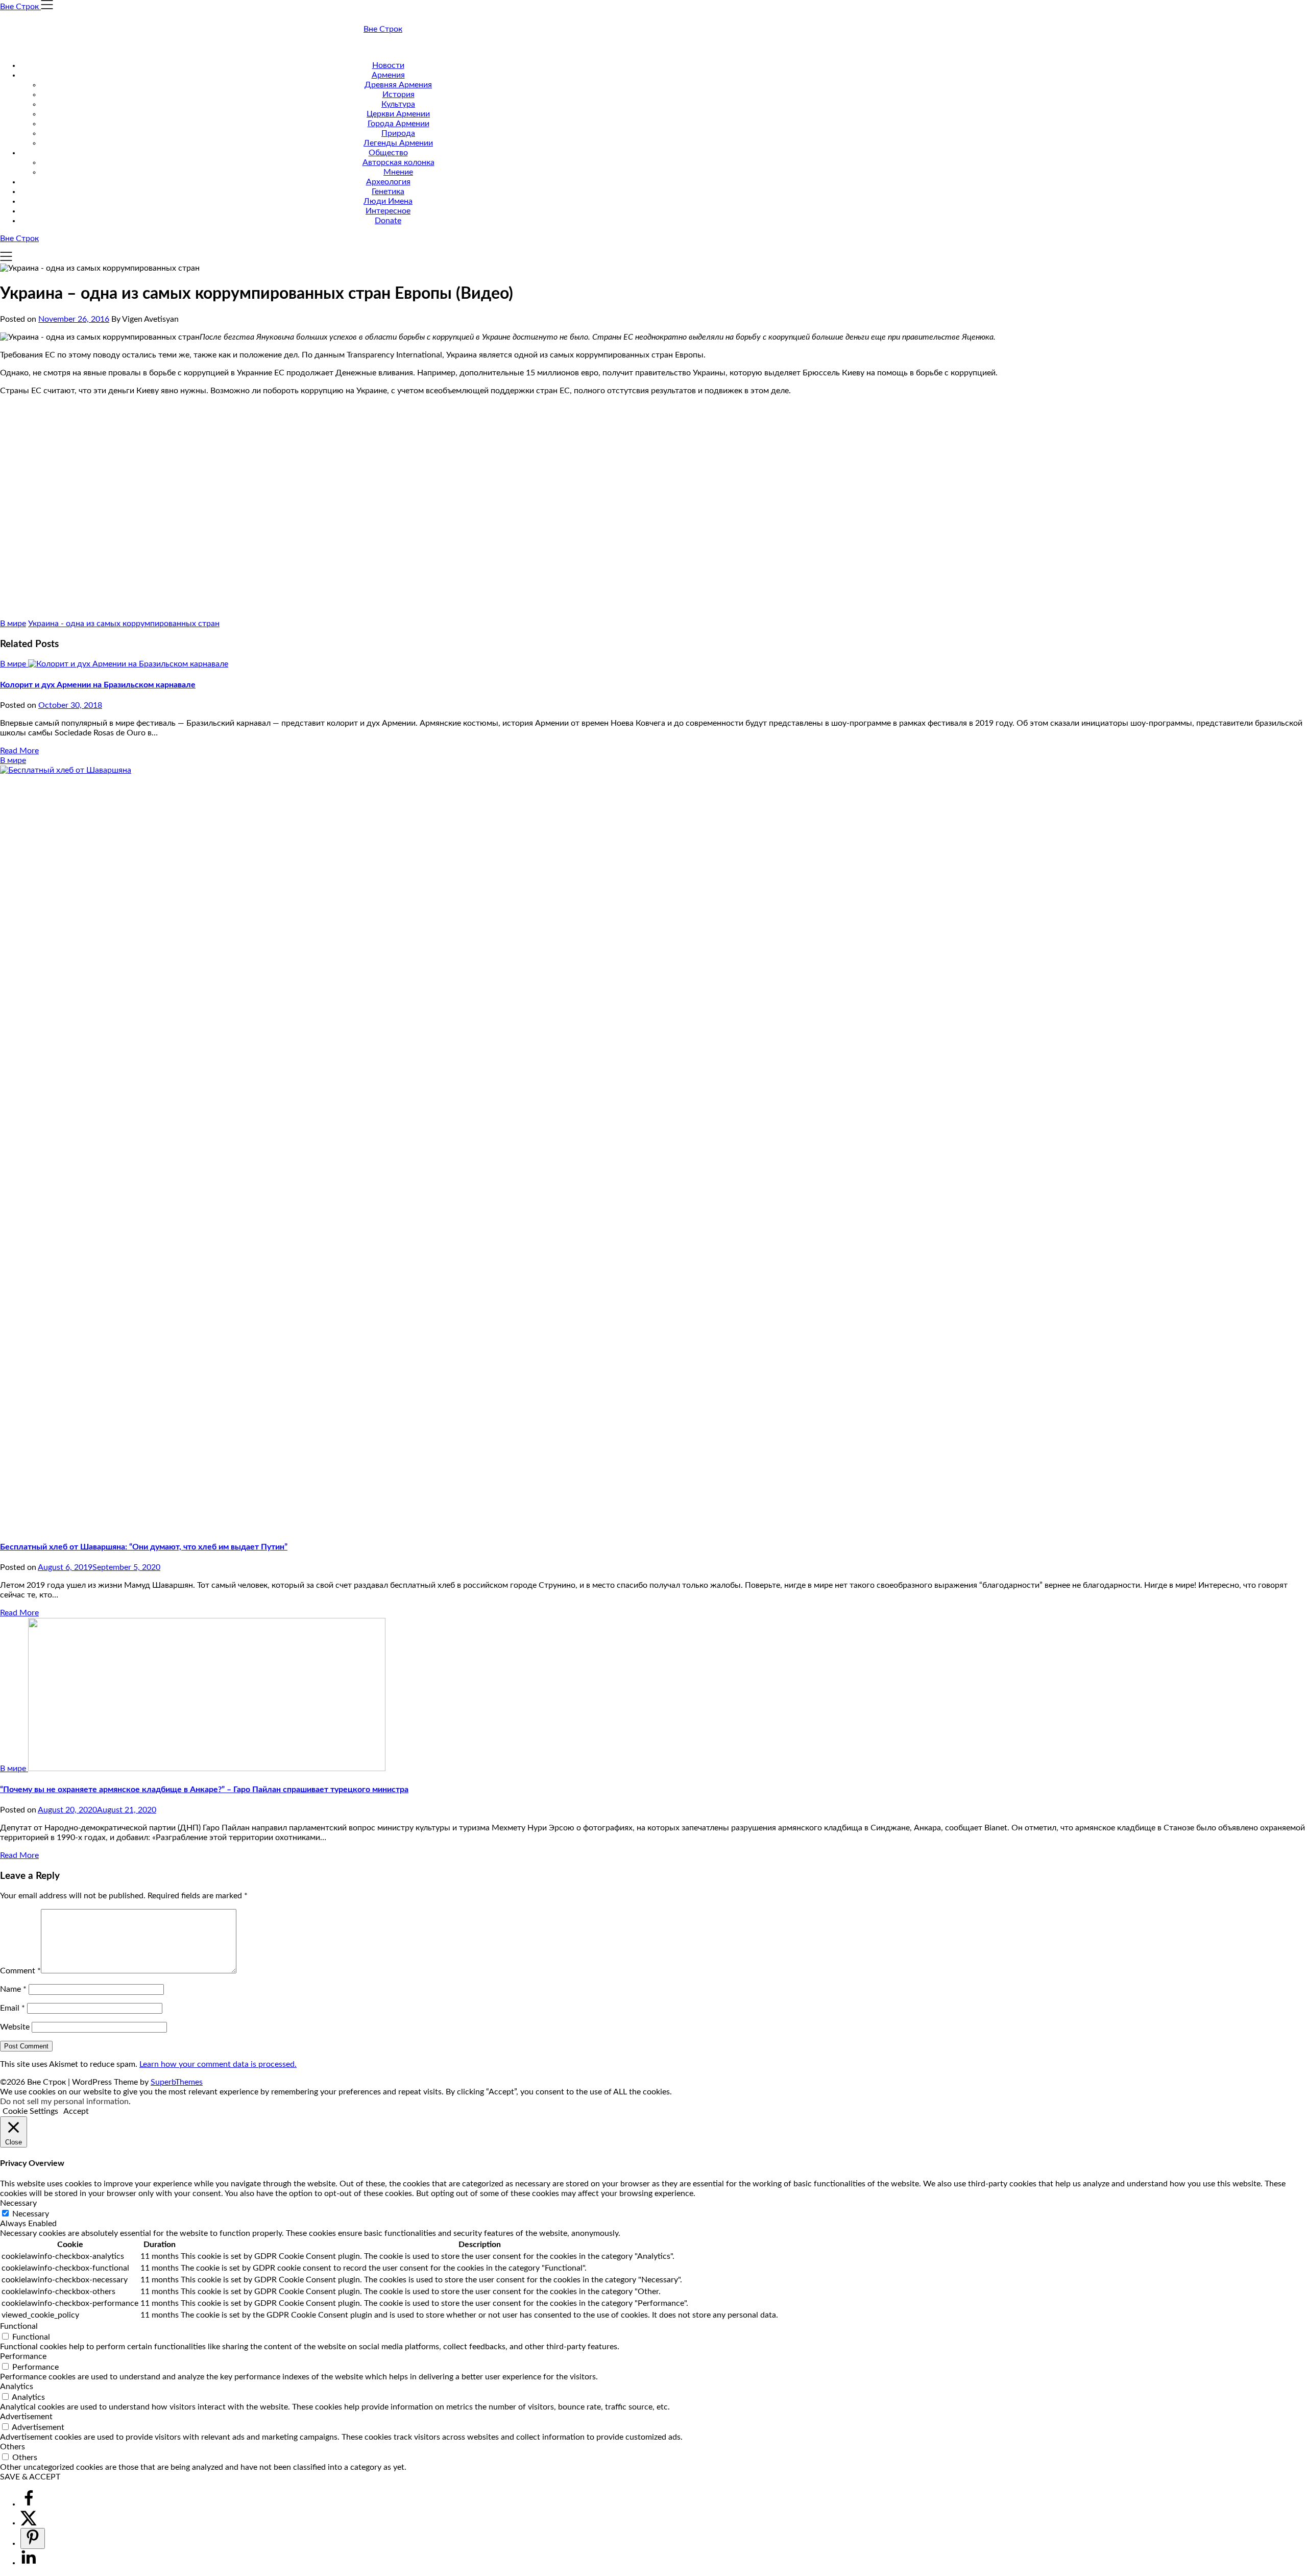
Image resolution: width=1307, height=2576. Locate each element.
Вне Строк (383, 29)
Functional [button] (19, 2326)
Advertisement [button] (26, 2417)
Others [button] (13, 2447)
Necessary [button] (18, 2203)
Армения (388, 75)
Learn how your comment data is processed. (218, 2064)
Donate (388, 221)
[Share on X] (29, 2523)
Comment (20, 1971)
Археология (388, 182)
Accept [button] (76, 2111)
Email (13, 2008)
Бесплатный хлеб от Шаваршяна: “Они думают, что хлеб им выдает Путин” (144, 1547)
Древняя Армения (398, 85)
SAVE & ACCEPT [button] (30, 2477)
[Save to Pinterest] (33, 2538)
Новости (388, 65)
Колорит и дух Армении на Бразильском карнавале (98, 685)
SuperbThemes (177, 2082)
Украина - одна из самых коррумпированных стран (124, 624)
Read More (19, 751)
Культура (398, 104)
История (398, 94)
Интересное (388, 211)
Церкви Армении (398, 114)
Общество (388, 153)
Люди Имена (388, 201)
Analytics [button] (17, 2387)
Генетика (388, 192)
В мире (13, 624)
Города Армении (398, 124)
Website (15, 2027)
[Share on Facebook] (29, 2504)
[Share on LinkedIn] (29, 2563)
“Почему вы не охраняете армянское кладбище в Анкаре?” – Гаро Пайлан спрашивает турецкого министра (204, 1790)
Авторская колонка (398, 162)
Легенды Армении (398, 143)
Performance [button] (23, 2356)
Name (13, 1989)
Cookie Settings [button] (30, 2111)
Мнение (398, 172)
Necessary (31, 2214)
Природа (398, 133)
